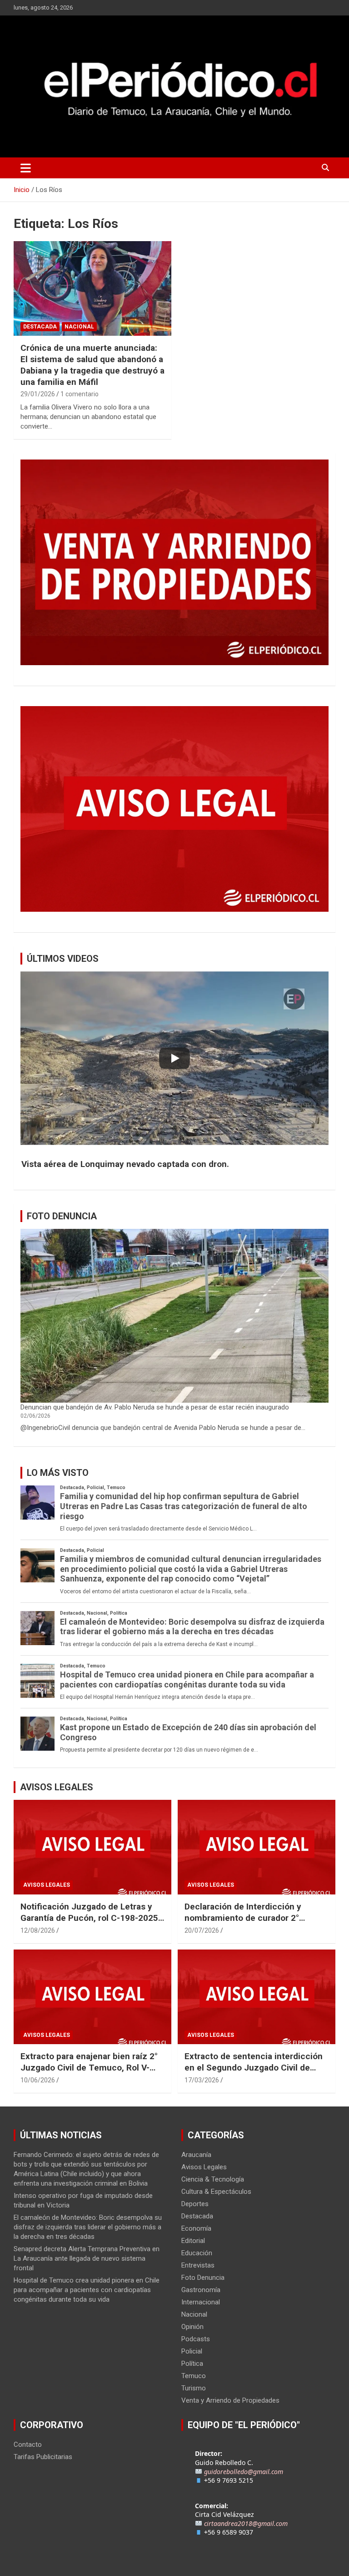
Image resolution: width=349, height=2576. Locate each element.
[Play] (174, 1058)
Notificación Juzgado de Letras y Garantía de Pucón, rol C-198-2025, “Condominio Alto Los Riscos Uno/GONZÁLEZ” (90, 1923)
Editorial (193, 2241)
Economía (196, 2228)
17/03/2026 (202, 2080)
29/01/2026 (38, 394)
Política (192, 2364)
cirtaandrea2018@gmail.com (246, 2523)
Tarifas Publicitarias (43, 2457)
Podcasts (196, 2339)
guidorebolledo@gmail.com (244, 2472)
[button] (174, 1164)
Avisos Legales (47, 1885)
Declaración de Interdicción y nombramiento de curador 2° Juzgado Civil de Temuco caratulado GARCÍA (243, 1923)
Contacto (28, 2445)
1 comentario (80, 394)
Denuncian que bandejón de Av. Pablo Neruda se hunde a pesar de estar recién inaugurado (155, 1407)
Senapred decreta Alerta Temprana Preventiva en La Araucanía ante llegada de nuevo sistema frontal (87, 2258)
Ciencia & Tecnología (213, 2179)
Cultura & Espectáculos (216, 2192)
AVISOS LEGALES (57, 1787)
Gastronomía (201, 2290)
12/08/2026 (38, 1930)
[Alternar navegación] (26, 168)
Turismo (194, 2388)
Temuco (194, 2376)
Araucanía (196, 2155)
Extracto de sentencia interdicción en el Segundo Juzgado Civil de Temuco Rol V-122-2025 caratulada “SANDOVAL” (255, 2073)
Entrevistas (198, 2265)
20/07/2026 (202, 1930)
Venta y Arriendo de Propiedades (230, 2400)
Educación (197, 2253)
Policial (192, 2351)
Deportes (195, 2204)
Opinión (192, 2327)
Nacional (79, 327)
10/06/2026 (38, 2080)
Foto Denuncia (203, 2278)
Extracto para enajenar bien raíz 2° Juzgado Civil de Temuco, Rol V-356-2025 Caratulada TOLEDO (89, 2067)
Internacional (201, 2302)
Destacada (40, 327)
